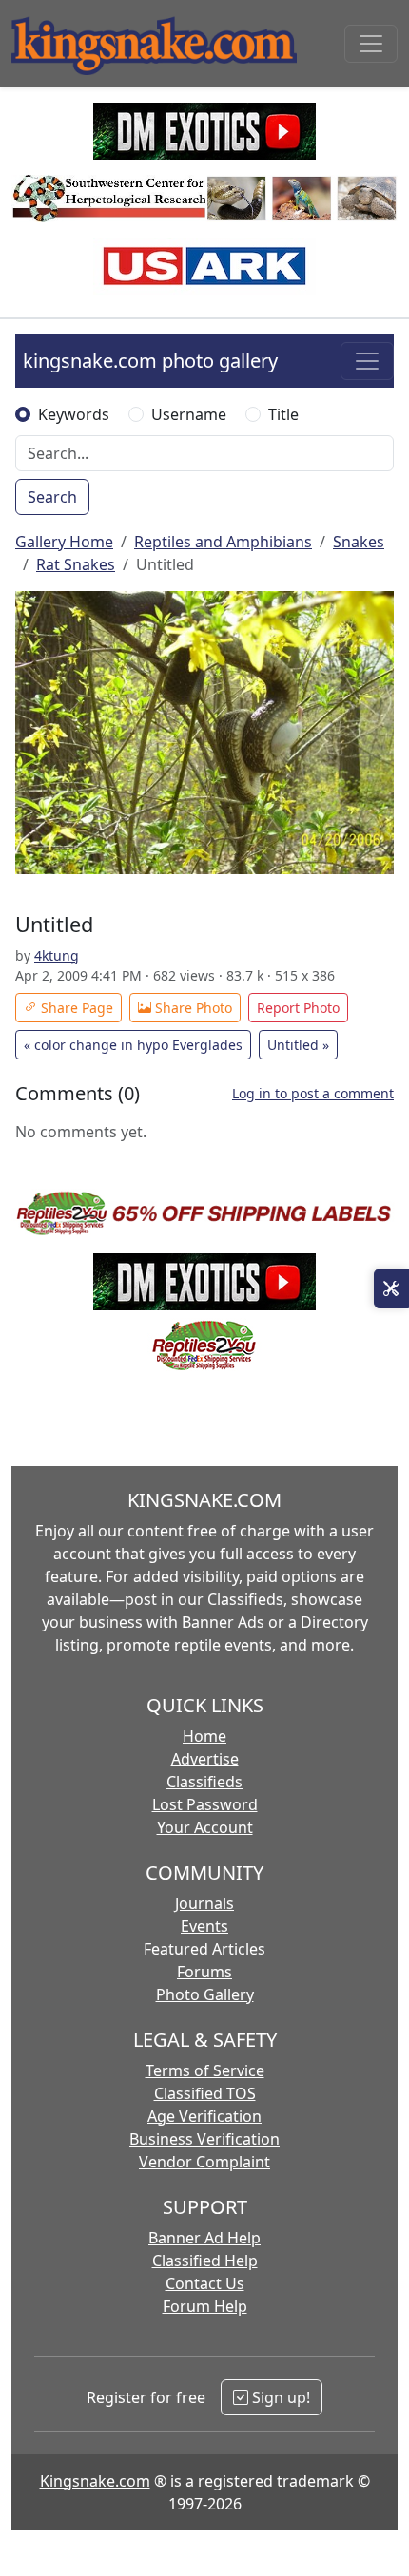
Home (204, 1736)
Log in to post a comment (313, 1093)
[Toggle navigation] (371, 44)
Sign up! (279, 2397)
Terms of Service (205, 2070)
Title (283, 414)
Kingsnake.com (95, 2481)
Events (204, 1926)
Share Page (75, 1008)
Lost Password (205, 1804)
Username (189, 414)
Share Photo (192, 1008)
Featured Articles (204, 1949)
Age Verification (204, 2116)
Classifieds (204, 1782)
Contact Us (205, 2283)
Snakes (359, 542)
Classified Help (205, 2261)
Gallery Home (64, 542)
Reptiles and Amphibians (223, 542)
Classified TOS (205, 2093)
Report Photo (298, 1008)
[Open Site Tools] (391, 1288)
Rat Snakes (76, 564)
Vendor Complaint (204, 2162)
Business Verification (204, 2139)
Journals (204, 1903)
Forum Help (205, 2306)
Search (52, 497)
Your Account (205, 1827)
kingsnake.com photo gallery (150, 361)
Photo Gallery (205, 1994)
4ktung (57, 955)
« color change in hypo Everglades (133, 1045)
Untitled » (298, 1045)
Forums (204, 1972)
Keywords (74, 414)
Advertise (205, 1759)
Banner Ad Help (204, 2238)
